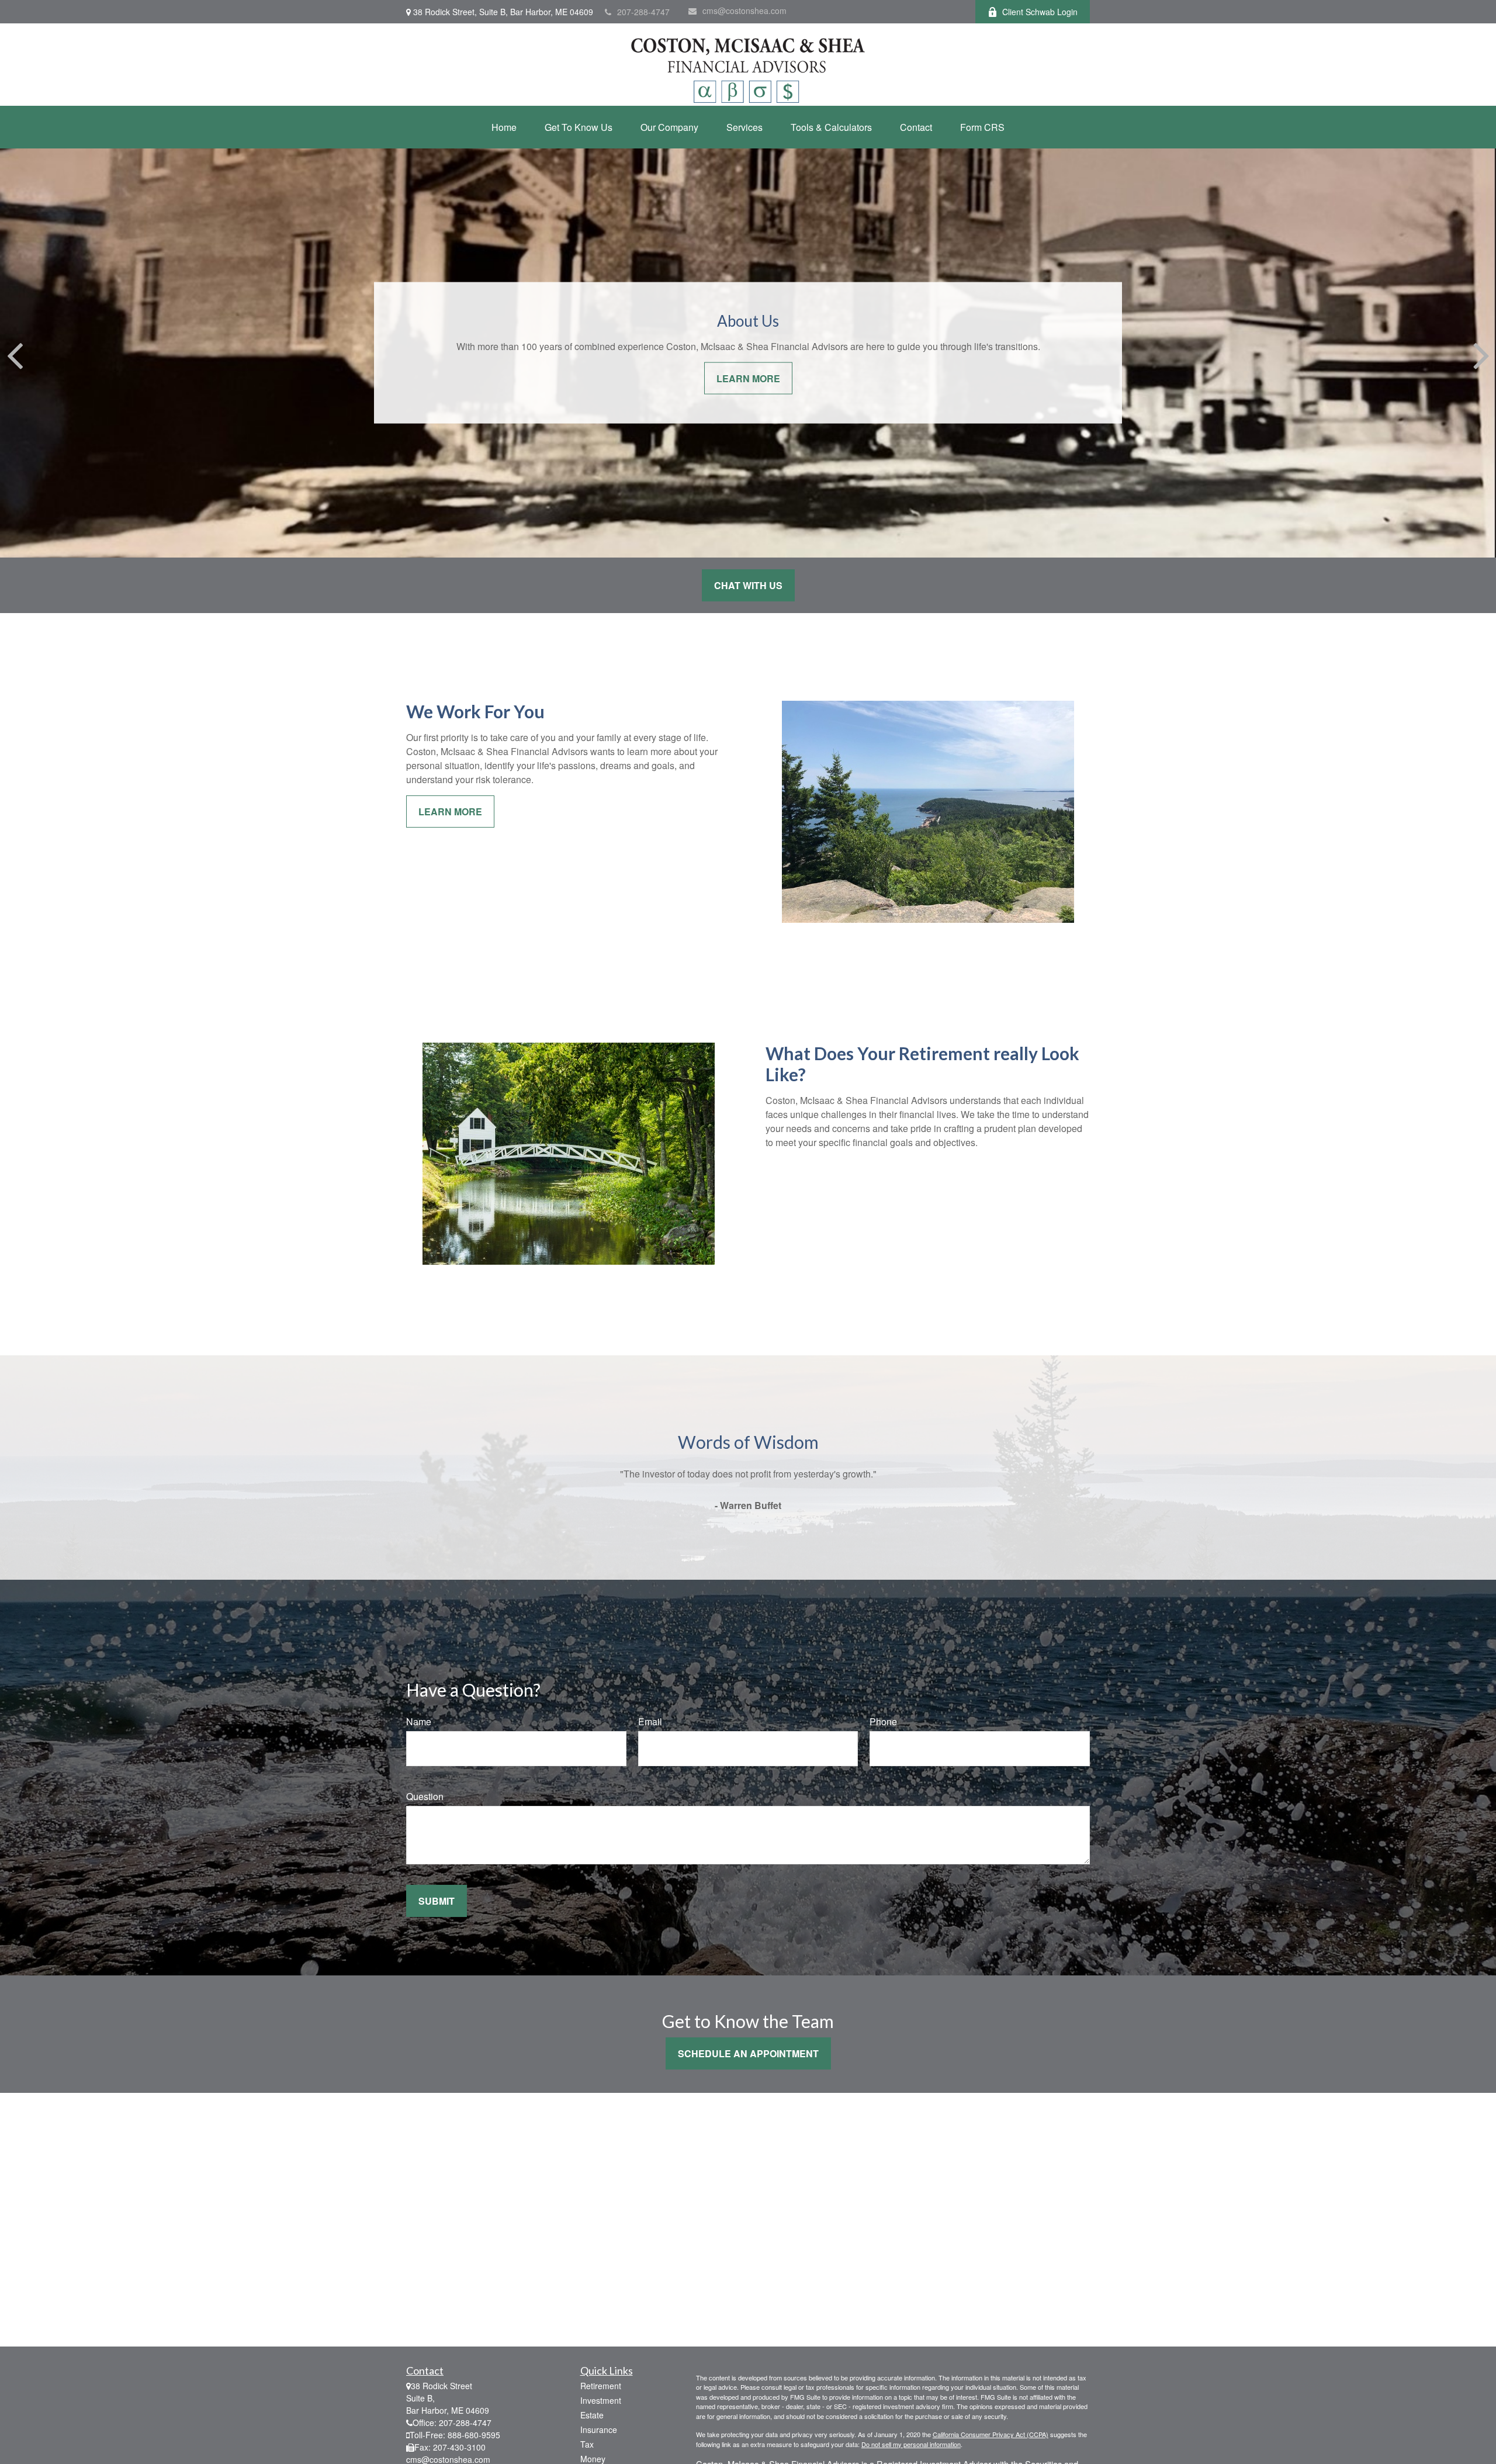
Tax (587, 2444)
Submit (437, 1901)
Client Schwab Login (1040, 12)
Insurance (599, 2430)
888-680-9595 (474, 2435)
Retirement (601, 2386)
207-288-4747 (643, 12)
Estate (592, 2415)
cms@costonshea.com (744, 11)
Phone (883, 1721)
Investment (601, 2400)
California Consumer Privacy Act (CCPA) (991, 2434)
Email (650, 1721)
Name (419, 1721)
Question (425, 1796)
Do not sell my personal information (911, 2444)
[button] (504, 127)
